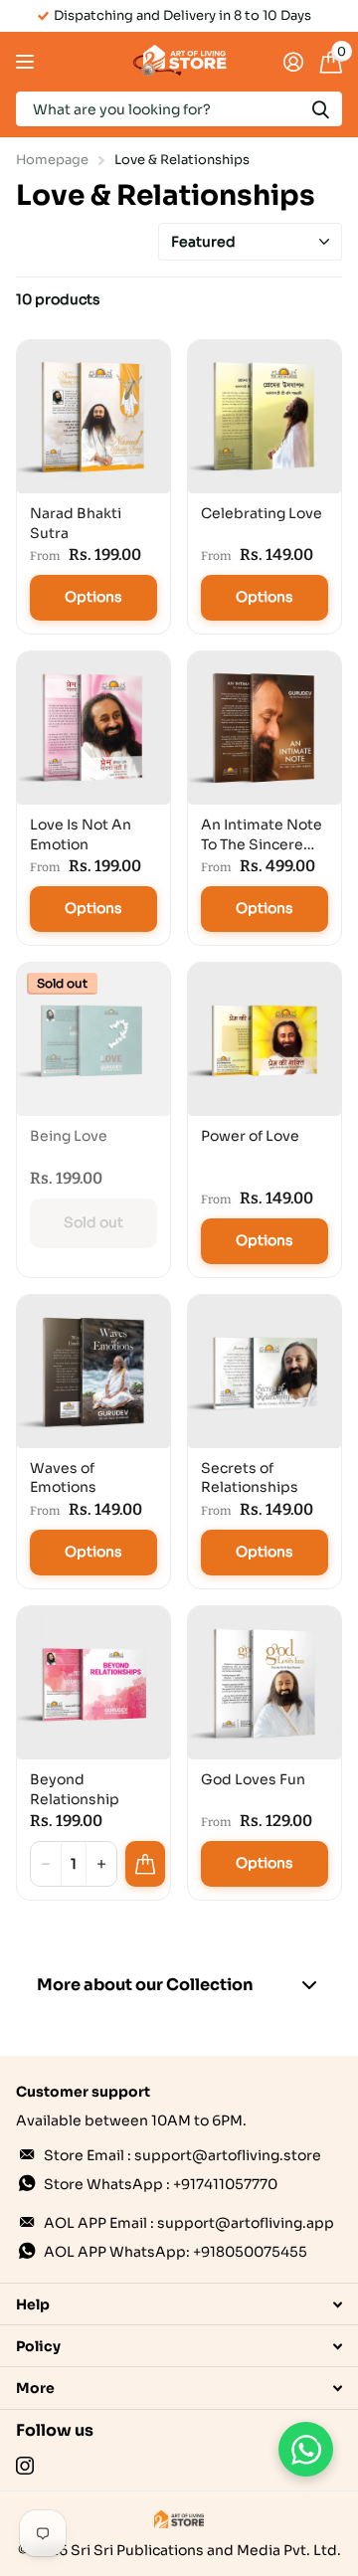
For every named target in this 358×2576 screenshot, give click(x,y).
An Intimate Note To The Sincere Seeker (262, 835)
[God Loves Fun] (265, 1683)
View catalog (27, 62)
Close (179, 2304)
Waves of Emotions (63, 1478)
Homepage (52, 160)
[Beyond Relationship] (93, 1683)
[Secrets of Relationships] (265, 1372)
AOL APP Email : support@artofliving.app (189, 2223)
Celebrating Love (262, 513)
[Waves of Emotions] (93, 1372)
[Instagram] (25, 2466)
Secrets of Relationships (250, 1478)
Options (93, 597)
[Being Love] (93, 1039)
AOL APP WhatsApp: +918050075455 (176, 2252)
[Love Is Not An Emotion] (93, 728)
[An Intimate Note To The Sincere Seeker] (265, 728)
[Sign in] (293, 62)
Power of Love (250, 1136)
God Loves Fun (253, 1779)
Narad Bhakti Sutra (76, 523)
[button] (101, 1864)
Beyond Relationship (75, 1789)
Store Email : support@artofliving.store (182, 2155)
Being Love (69, 1136)
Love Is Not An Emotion (81, 834)
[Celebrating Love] (265, 417)
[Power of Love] (265, 1039)
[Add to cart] (145, 1864)
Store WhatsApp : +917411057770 (161, 2184)
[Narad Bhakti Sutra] (93, 417)
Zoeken (320, 109)
